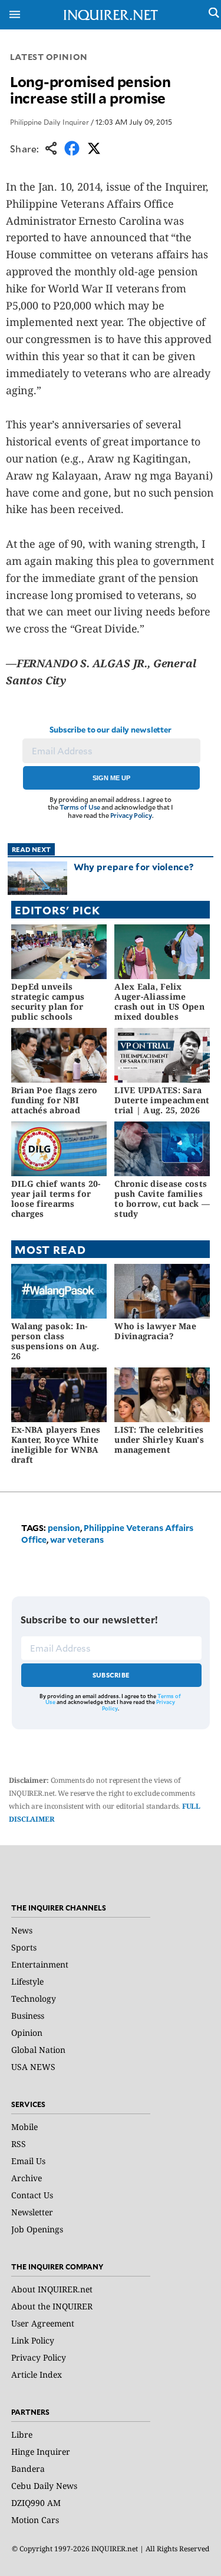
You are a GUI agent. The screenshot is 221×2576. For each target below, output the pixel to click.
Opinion (27, 2033)
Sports (24, 1947)
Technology (34, 1998)
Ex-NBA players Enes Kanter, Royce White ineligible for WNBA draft (56, 1444)
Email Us (28, 2161)
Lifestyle (27, 1981)
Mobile (24, 2127)
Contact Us (32, 2195)
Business (28, 2016)
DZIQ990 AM (36, 2503)
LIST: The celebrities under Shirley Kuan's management (159, 1440)
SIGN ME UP (111, 778)
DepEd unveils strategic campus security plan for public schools (48, 1001)
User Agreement (43, 2323)
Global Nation (38, 2050)
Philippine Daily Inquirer (50, 122)
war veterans (77, 1540)
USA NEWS (33, 2067)
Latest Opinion (49, 57)
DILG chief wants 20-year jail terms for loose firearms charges (56, 1198)
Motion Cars (35, 2520)
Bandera (28, 2469)
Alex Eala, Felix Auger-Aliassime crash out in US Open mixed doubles (159, 1001)
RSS (19, 2144)
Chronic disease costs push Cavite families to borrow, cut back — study (162, 1198)
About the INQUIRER (52, 2306)
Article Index (37, 2374)
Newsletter (32, 2212)
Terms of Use (80, 807)
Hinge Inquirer (41, 2452)
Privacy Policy (131, 815)
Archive (27, 2178)
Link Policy (33, 2340)
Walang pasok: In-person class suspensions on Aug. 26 (55, 1341)
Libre (22, 2434)
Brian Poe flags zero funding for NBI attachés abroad (55, 1100)
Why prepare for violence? (134, 866)
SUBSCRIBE (111, 1675)
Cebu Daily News (44, 2486)
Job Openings (37, 2229)
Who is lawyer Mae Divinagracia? (155, 1331)
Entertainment (40, 1964)
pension (64, 1528)
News (22, 1930)
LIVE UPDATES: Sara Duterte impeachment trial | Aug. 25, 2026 (162, 1100)
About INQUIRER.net (52, 2289)
